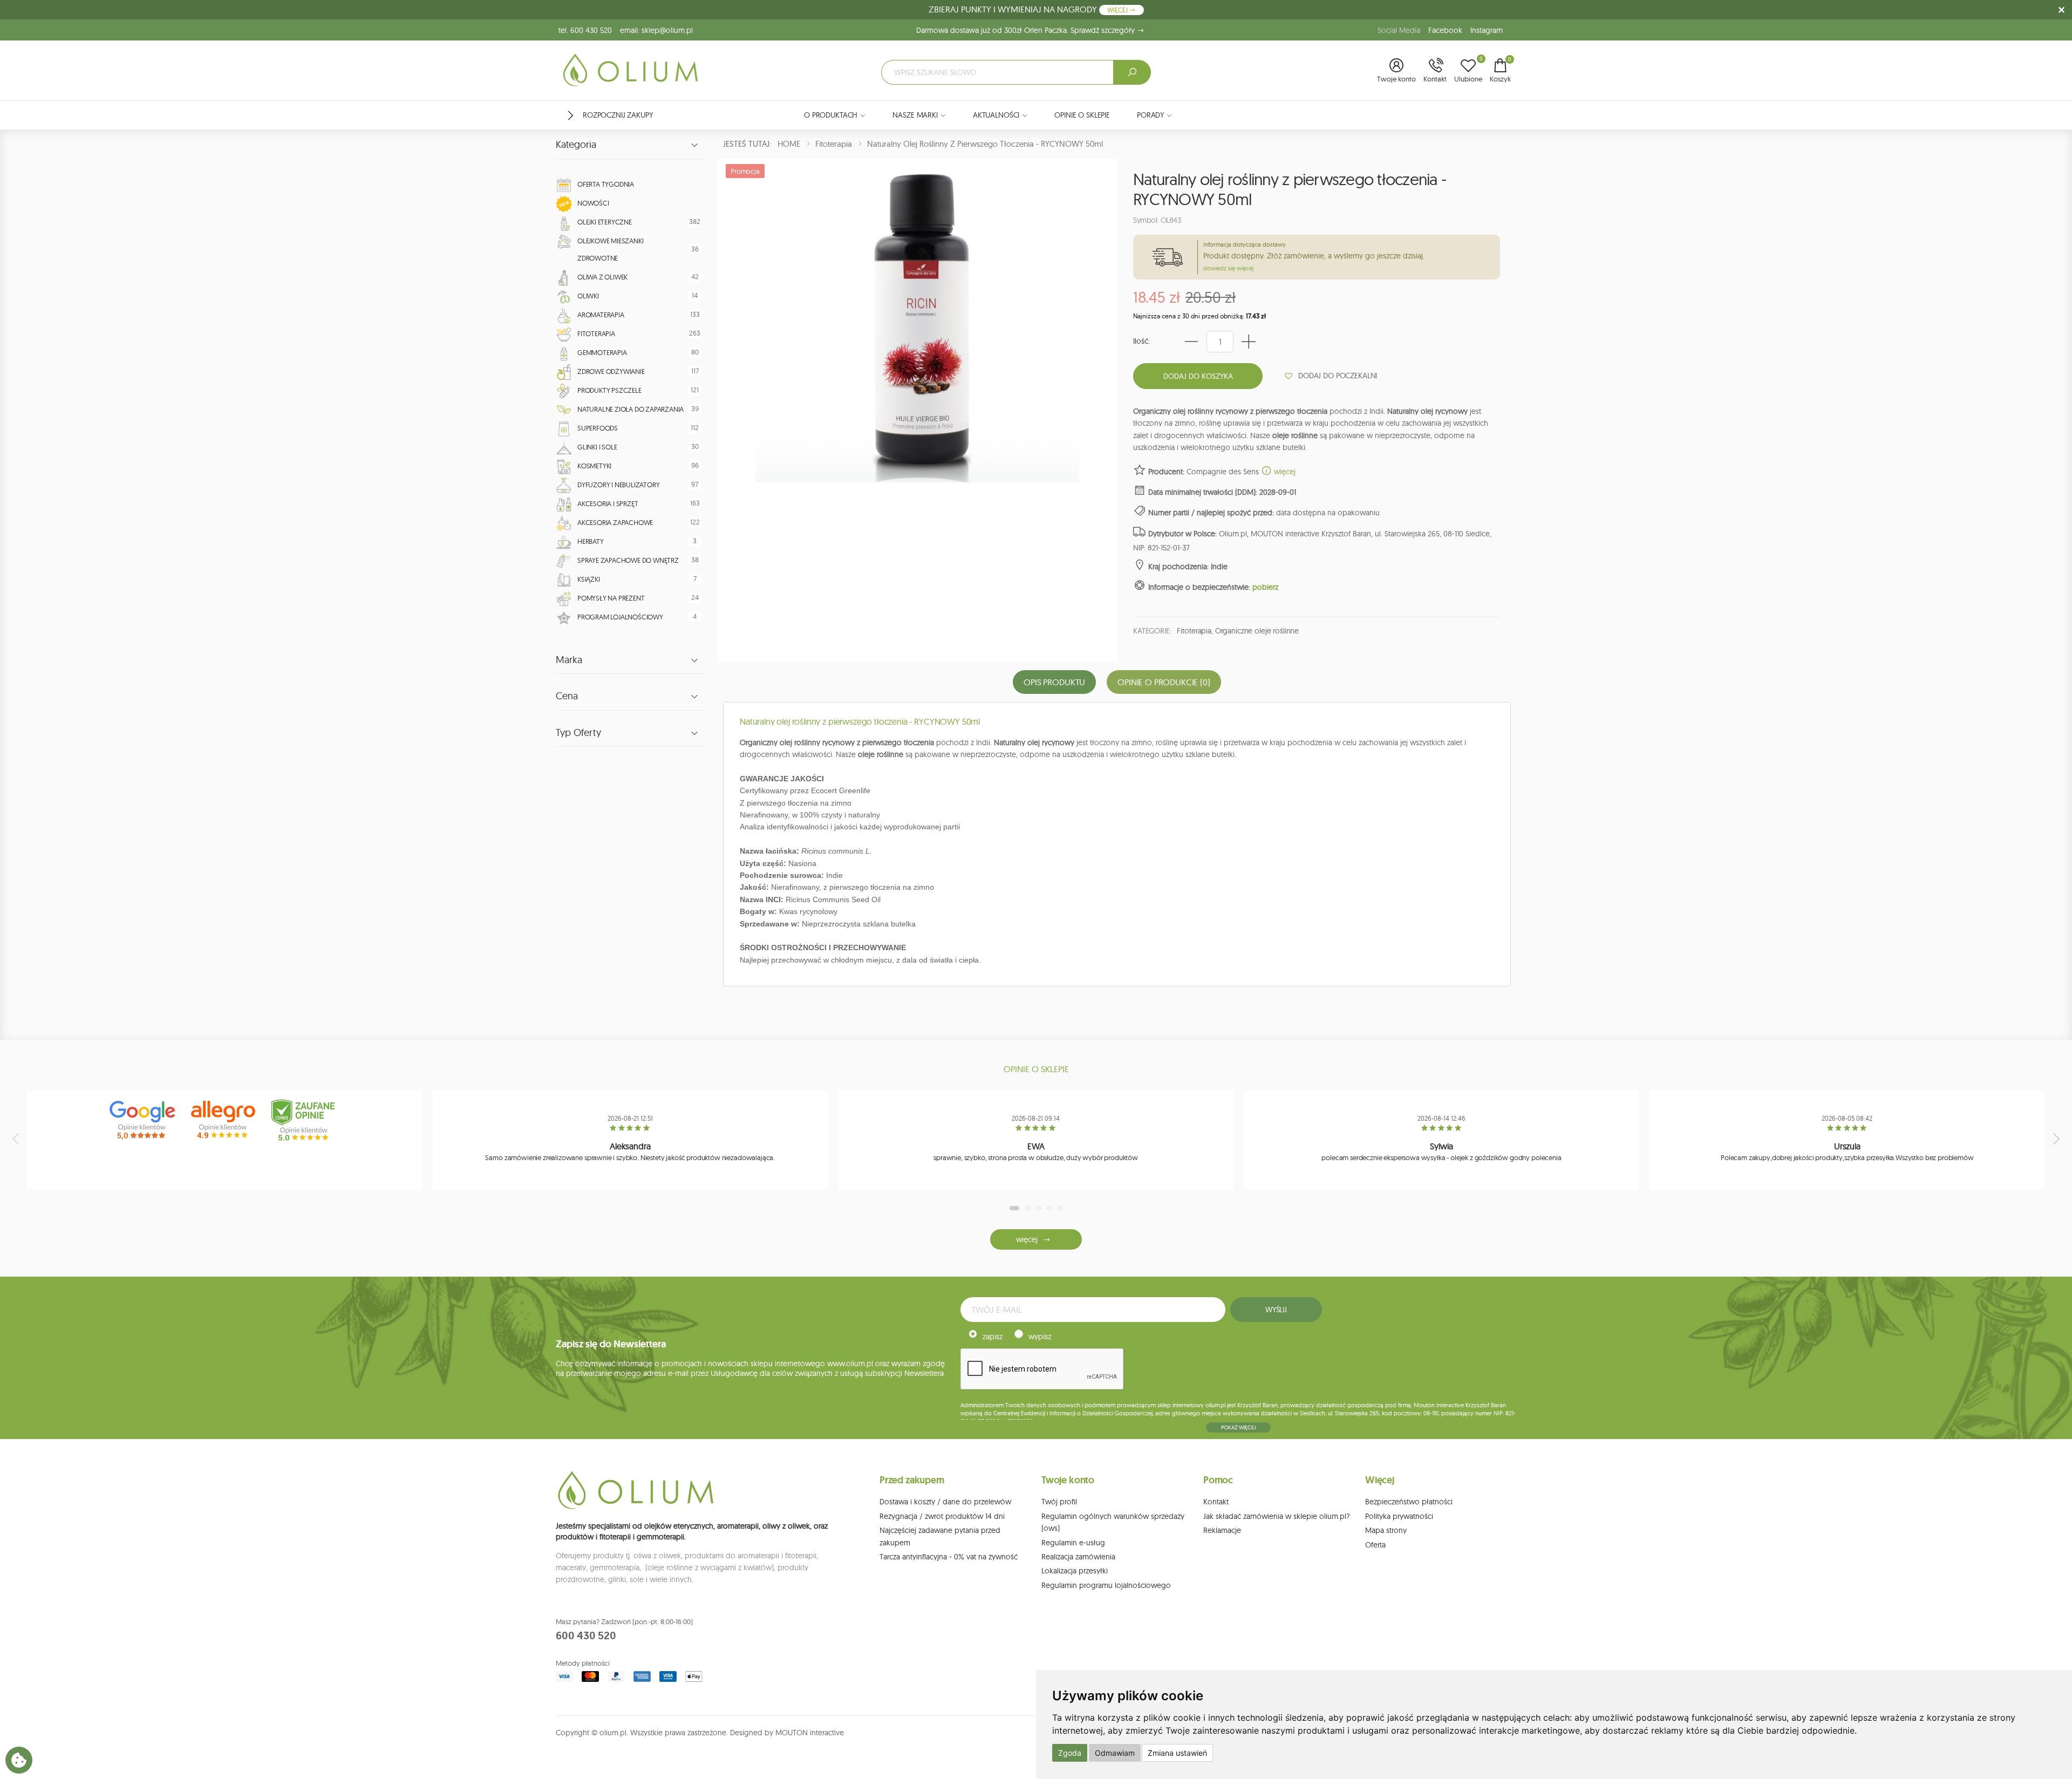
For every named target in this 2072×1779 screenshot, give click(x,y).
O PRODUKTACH (831, 115)
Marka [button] (569, 660)
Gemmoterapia (602, 352)
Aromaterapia (601, 315)
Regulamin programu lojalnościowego (1106, 1585)
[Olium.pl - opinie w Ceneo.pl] (305, 1120)
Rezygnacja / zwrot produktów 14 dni (942, 1516)
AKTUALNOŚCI (996, 115)
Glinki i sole (597, 447)
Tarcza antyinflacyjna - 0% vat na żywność (949, 1557)
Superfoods (598, 428)
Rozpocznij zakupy (618, 115)
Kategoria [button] (576, 145)
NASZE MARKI (915, 115)
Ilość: (1141, 341)
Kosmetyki (594, 466)
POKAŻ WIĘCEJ (1238, 1427)
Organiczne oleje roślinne (1257, 631)
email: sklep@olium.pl (656, 30)
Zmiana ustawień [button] (1177, 1753)
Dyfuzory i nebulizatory (618, 485)
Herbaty (591, 541)
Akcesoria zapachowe (615, 522)
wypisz (1040, 1337)
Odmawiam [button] (1115, 1753)
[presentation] (17, 1139)
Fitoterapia (596, 333)
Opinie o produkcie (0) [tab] (1164, 682)
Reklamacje (1222, 1530)
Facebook (1445, 30)
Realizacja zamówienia (1078, 1557)
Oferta (1375, 1545)
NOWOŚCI (593, 203)
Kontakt (1216, 1502)
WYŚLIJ (1276, 1310)
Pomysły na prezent (611, 598)
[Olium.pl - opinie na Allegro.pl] (224, 1120)
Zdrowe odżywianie (611, 371)
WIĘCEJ (1118, 10)
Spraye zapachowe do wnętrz (628, 560)
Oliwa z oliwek (602, 277)
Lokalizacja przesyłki (1075, 1571)
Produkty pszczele (609, 390)
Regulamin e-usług (1073, 1543)
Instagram (1487, 30)
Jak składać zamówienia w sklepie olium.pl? (1277, 1516)
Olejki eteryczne (605, 222)
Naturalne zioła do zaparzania (631, 409)
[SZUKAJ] (1132, 72)
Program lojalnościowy (620, 617)
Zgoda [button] (1070, 1753)
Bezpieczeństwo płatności (1409, 1502)
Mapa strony (1386, 1530)
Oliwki (588, 296)
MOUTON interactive (810, 1733)
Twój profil (1059, 1502)
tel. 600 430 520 (585, 30)
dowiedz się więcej (1228, 268)
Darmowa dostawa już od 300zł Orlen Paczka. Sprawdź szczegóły (1027, 30)
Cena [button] (567, 696)
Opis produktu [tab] (1054, 682)
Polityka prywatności (1399, 1516)
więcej (1284, 472)
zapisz (993, 1337)
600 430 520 (586, 1635)
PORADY (1150, 115)
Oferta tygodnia (606, 184)
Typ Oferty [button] (578, 733)
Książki (589, 579)
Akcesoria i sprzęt (608, 503)
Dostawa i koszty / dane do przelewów (945, 1502)
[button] (1396, 71)
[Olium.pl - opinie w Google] (144, 1120)
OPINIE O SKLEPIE (1082, 115)
